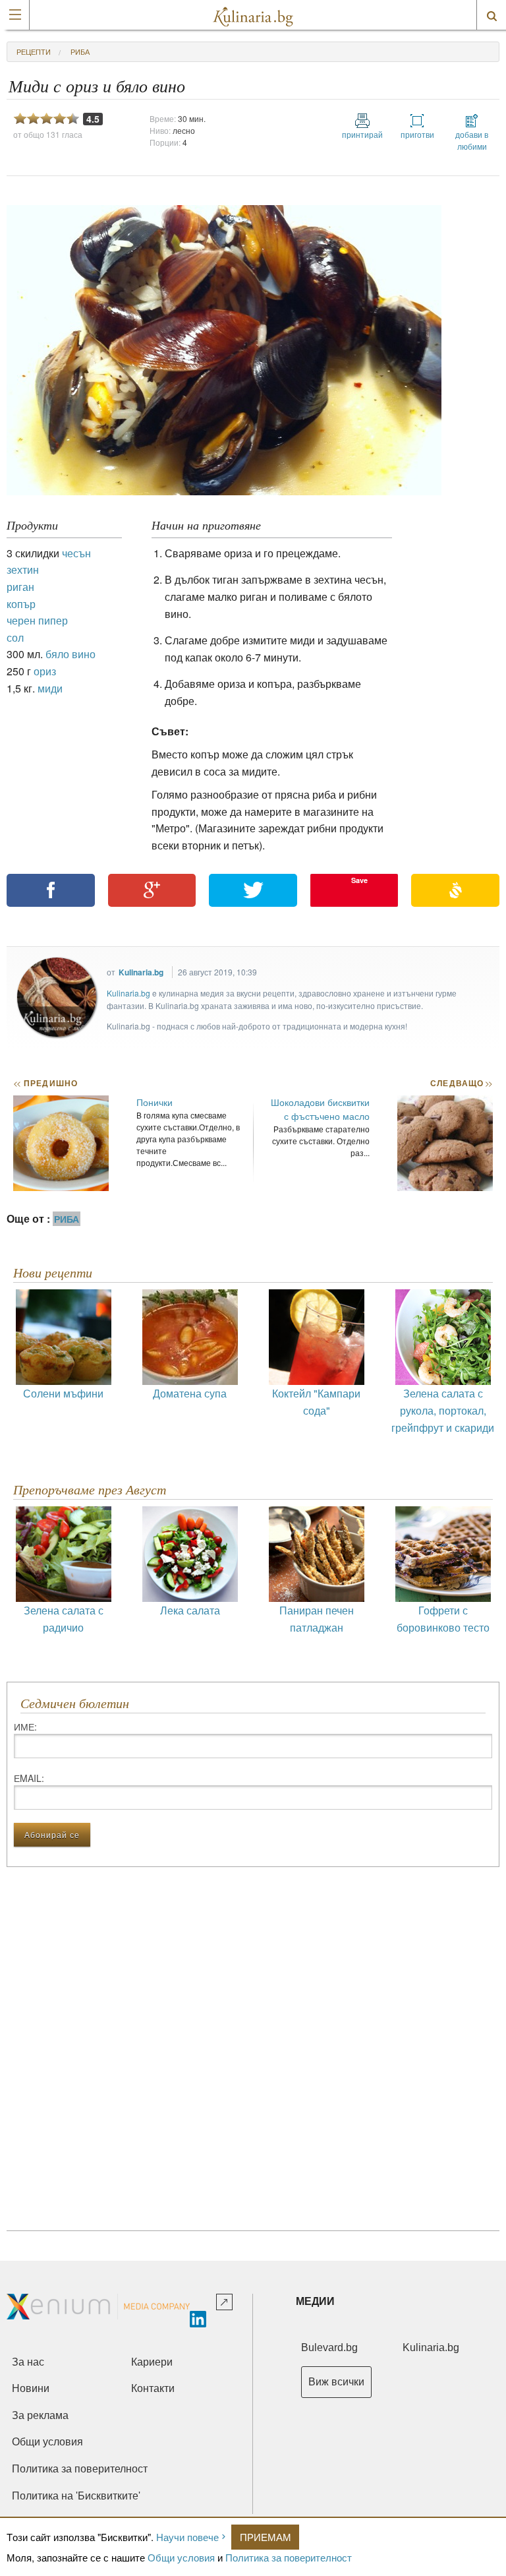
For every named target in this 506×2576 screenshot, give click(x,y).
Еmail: (29, 1778)
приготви (417, 134)
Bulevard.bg (329, 2347)
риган (20, 587)
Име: (25, 1727)
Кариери (152, 2362)
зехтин (23, 569)
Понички (155, 1102)
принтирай (362, 134)
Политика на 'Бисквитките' (76, 2496)
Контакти (153, 2388)
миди (50, 688)
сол (15, 637)
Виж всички (336, 2382)
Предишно (45, 1083)
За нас (28, 2362)
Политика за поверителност (289, 2557)
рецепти (34, 51)
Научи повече (187, 2537)
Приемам (266, 2537)
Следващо (461, 1083)
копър (21, 604)
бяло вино (70, 654)
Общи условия (181, 2557)
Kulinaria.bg (141, 972)
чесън (76, 553)
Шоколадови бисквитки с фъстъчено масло (320, 1109)
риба (80, 51)
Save (359, 880)
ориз (45, 671)
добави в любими (472, 140)
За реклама (40, 2415)
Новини (31, 2388)
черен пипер (37, 620)
